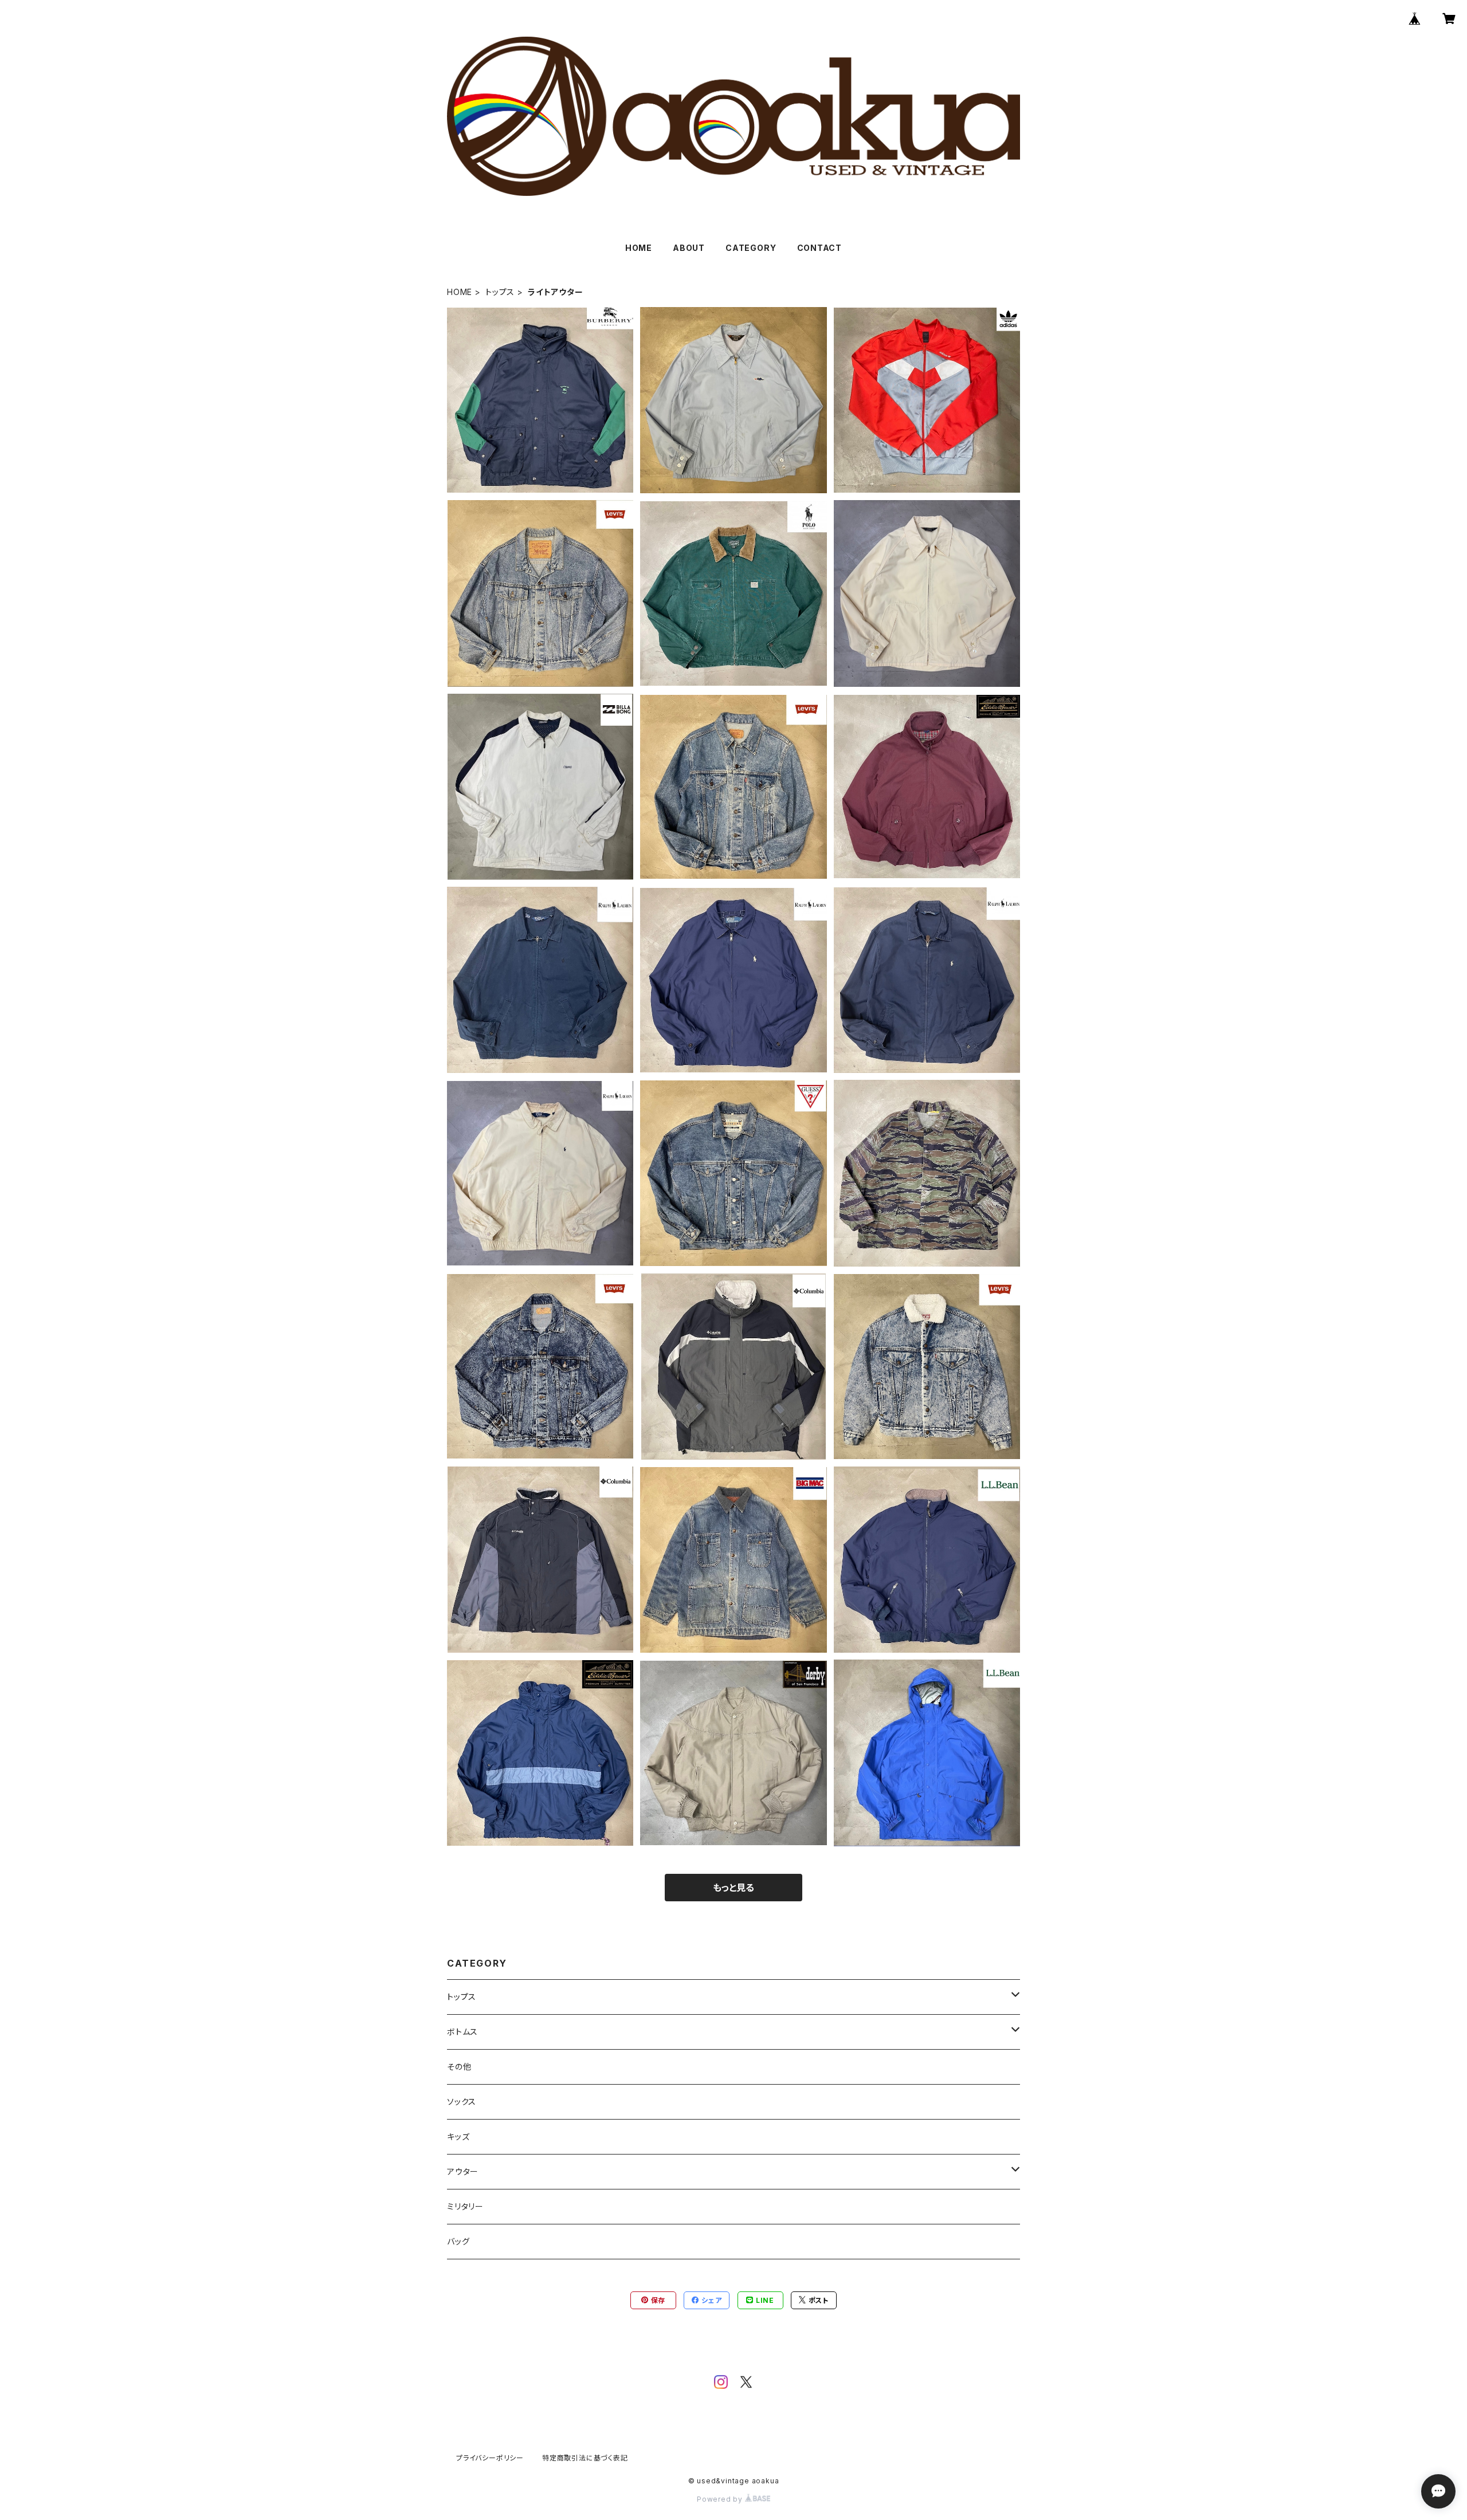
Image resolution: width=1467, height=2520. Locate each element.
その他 (459, 2067)
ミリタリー (465, 2206)
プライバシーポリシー (490, 2458)
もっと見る (733, 1888)
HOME (639, 248)
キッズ (458, 2136)
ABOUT (689, 248)
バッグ (458, 2241)
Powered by (721, 2499)
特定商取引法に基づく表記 (585, 2458)
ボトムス (462, 2032)
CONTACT (820, 248)
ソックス (462, 2102)
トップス (500, 292)
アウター (463, 2171)
